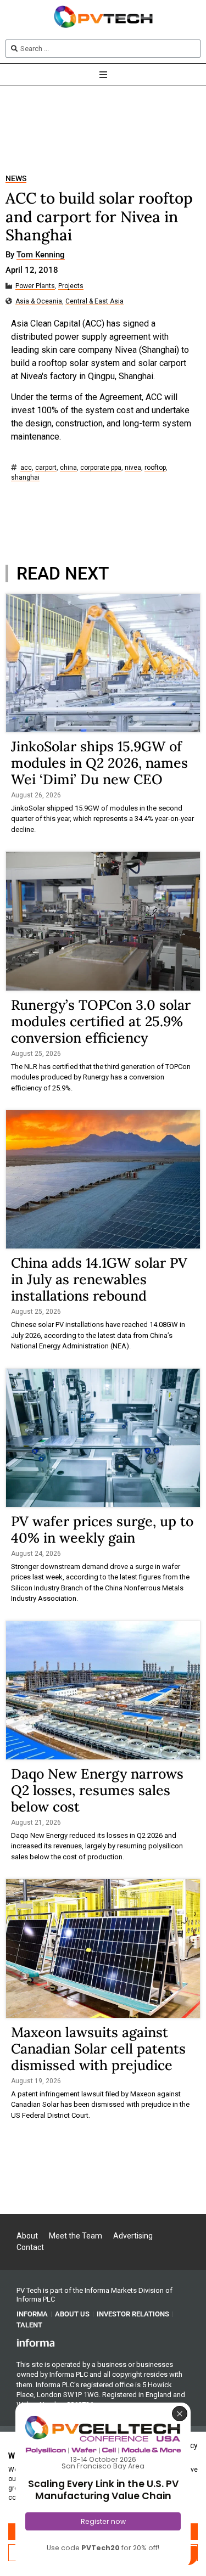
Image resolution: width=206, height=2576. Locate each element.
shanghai (25, 478)
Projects (71, 286)
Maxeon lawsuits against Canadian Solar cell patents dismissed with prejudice (98, 2049)
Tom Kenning (41, 255)
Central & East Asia (94, 302)
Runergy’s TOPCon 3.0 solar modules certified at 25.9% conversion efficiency (101, 1021)
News (16, 179)
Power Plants (35, 286)
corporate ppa (101, 468)
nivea (133, 468)
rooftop (155, 468)
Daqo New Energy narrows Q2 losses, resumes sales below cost (97, 1790)
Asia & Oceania (39, 302)
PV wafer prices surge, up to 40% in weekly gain (102, 1529)
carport (46, 468)
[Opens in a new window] (36, 2342)
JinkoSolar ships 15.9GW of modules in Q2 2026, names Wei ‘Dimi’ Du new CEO (99, 763)
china (68, 468)
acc (26, 468)
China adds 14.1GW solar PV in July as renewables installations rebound (99, 1279)
